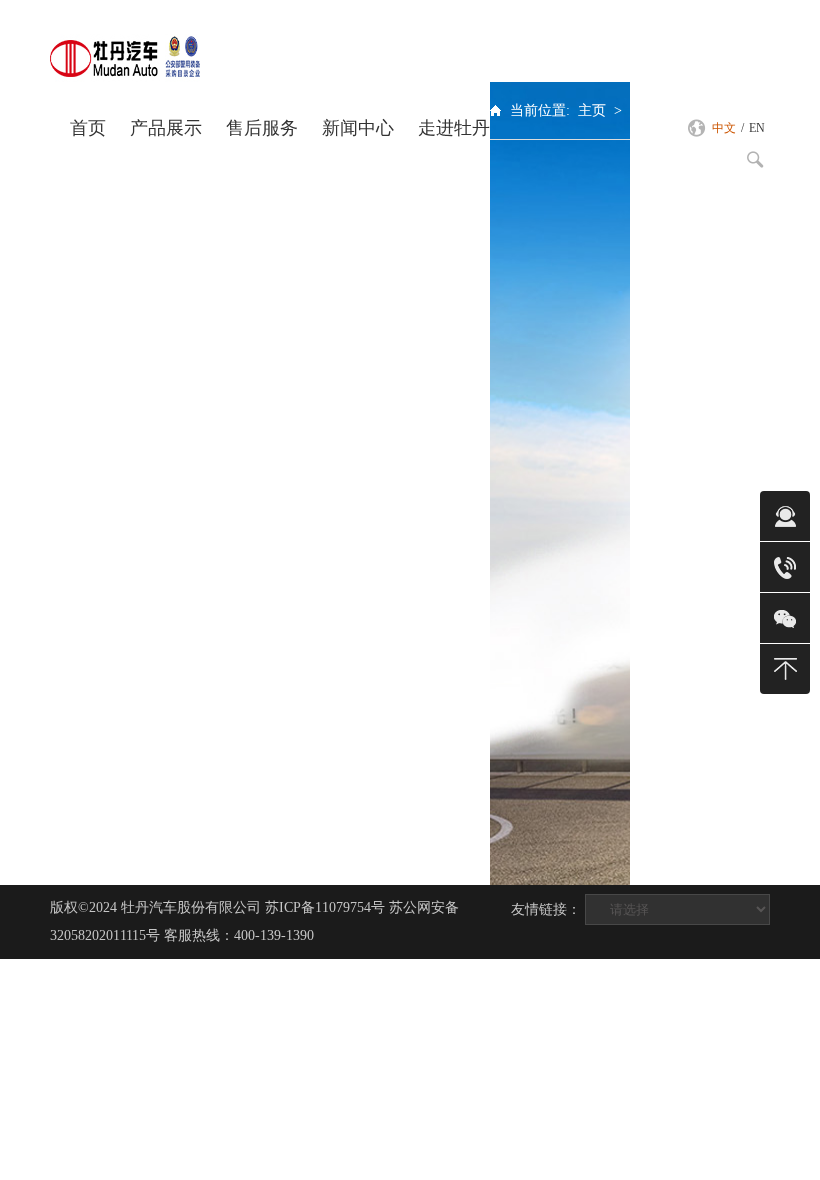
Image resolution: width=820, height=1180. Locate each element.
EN (757, 128)
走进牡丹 (454, 128)
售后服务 (262, 128)
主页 (592, 110)
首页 (88, 128)
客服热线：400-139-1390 (239, 935)
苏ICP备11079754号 (325, 907)
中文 (724, 128)
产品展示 (166, 128)
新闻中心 (358, 128)
